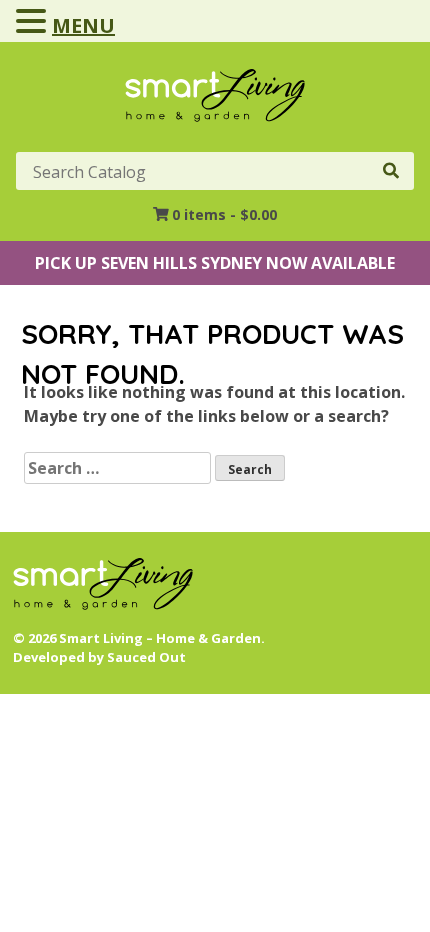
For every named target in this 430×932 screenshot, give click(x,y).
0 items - (224, 214)
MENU (83, 25)
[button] (34, 22)
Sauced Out (146, 657)
